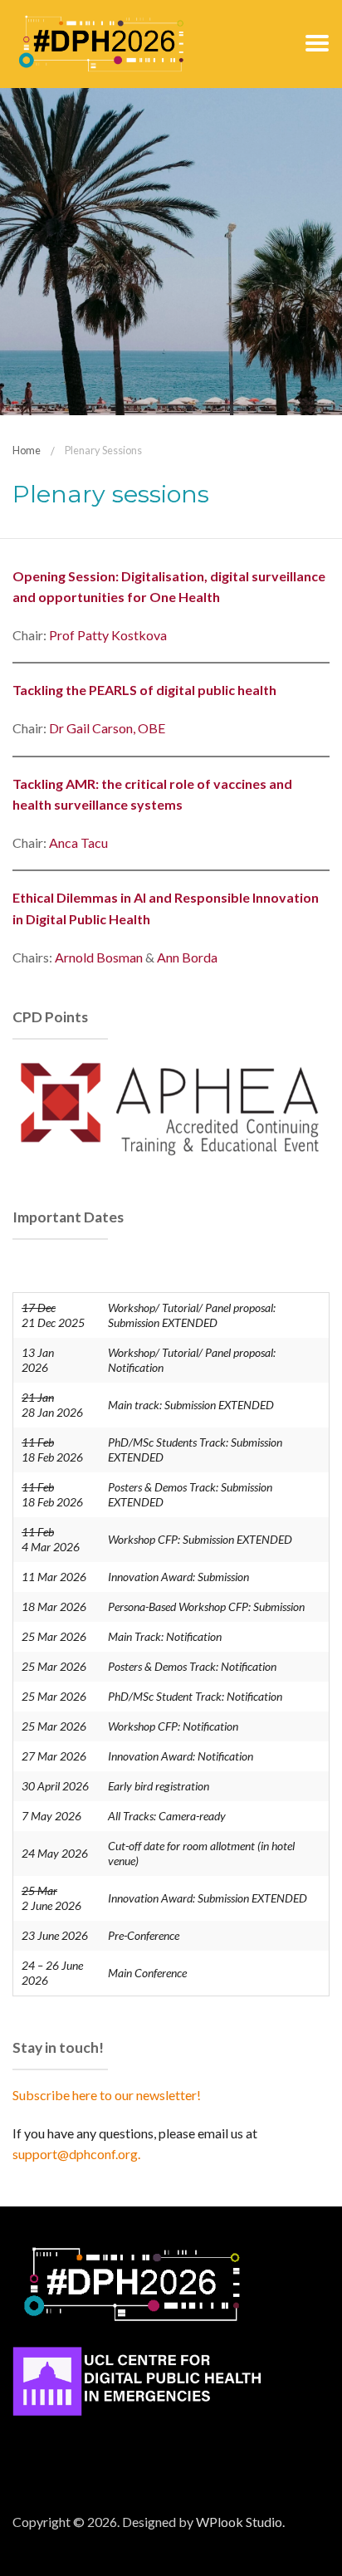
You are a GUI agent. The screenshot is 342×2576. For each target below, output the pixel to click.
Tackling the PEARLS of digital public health (144, 690)
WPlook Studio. (240, 2522)
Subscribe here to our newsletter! (107, 2095)
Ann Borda (187, 957)
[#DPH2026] (101, 42)
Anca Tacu (78, 842)
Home (27, 450)
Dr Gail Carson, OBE (107, 728)
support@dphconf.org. (76, 2154)
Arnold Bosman (99, 957)
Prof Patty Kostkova (108, 635)
